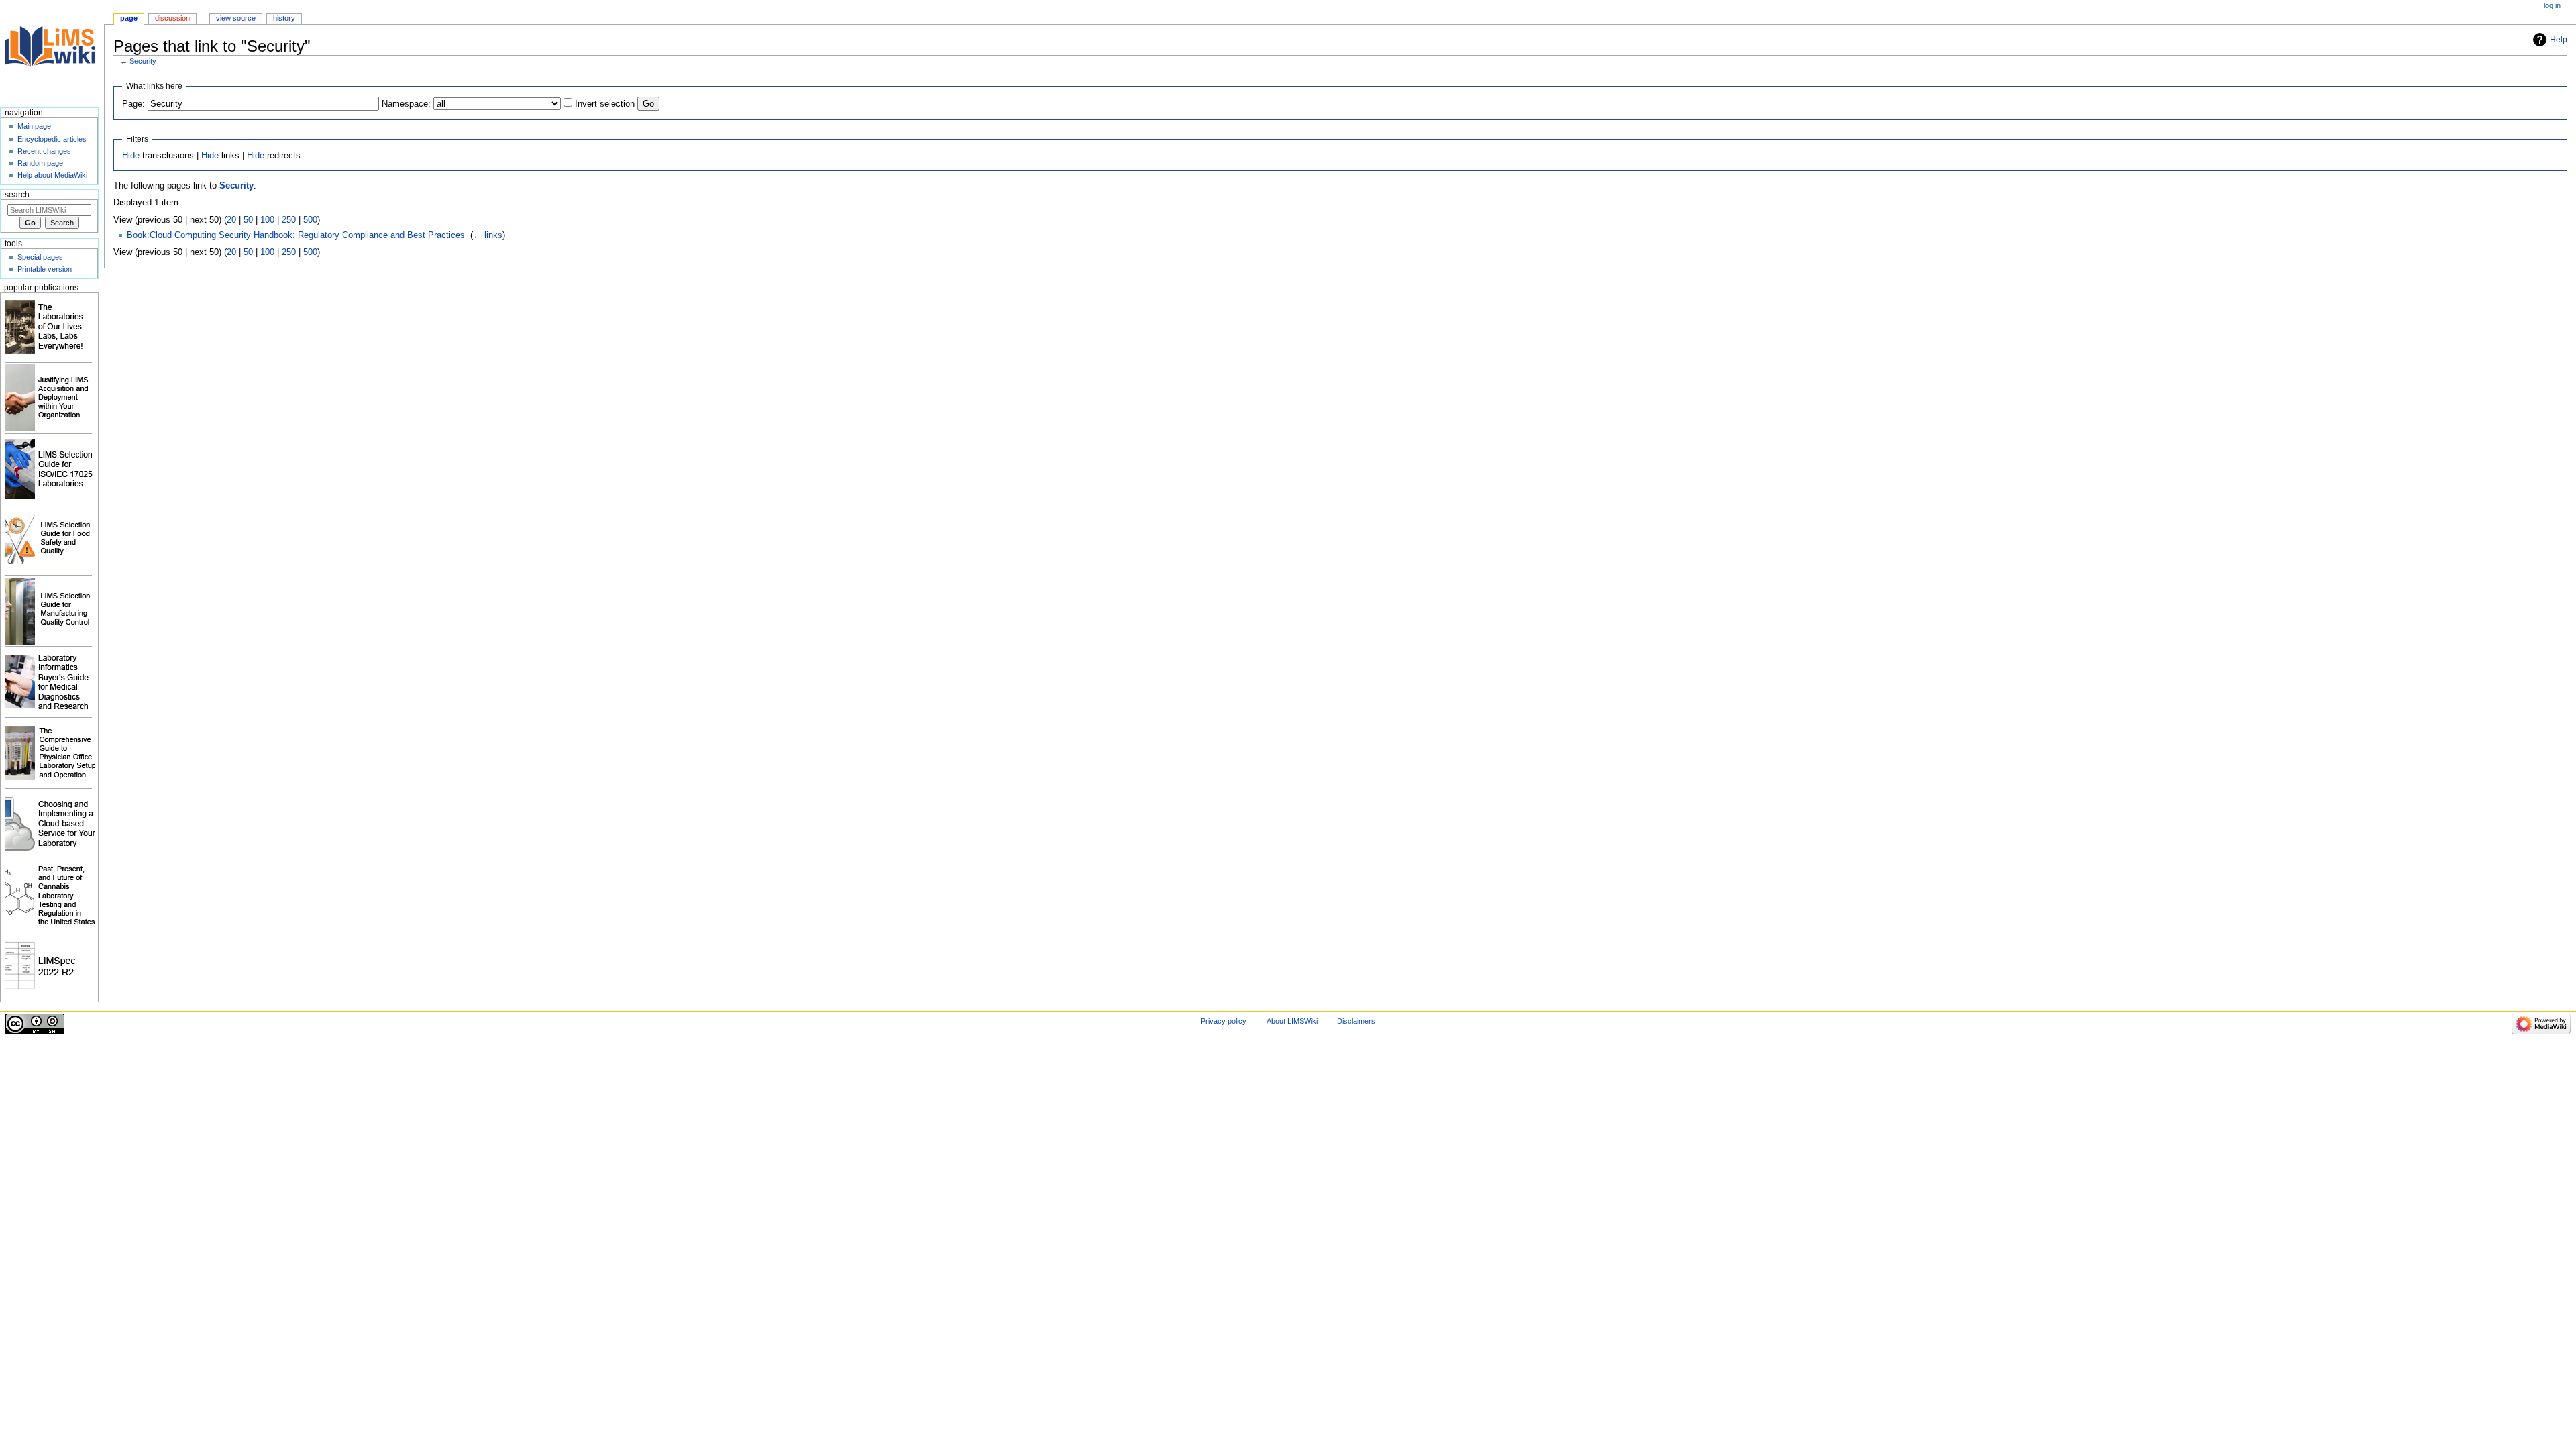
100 (267, 220)
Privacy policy (1224, 1021)
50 (248, 220)
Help (2559, 40)
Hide (131, 156)
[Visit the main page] (52, 52)
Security (143, 61)
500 (310, 220)
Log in (2552, 5)
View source (236, 18)
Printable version (45, 269)
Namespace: (406, 104)
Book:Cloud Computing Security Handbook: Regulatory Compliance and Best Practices (296, 235)
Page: (133, 104)
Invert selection (605, 104)
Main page (34, 126)
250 (289, 220)
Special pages (40, 257)
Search (17, 195)
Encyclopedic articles (52, 139)
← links (488, 235)
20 (231, 220)
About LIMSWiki (1292, 1021)
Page (129, 18)
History (284, 18)
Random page (40, 163)
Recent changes (44, 151)
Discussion (172, 18)
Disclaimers (1356, 1021)
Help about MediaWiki (52, 175)
